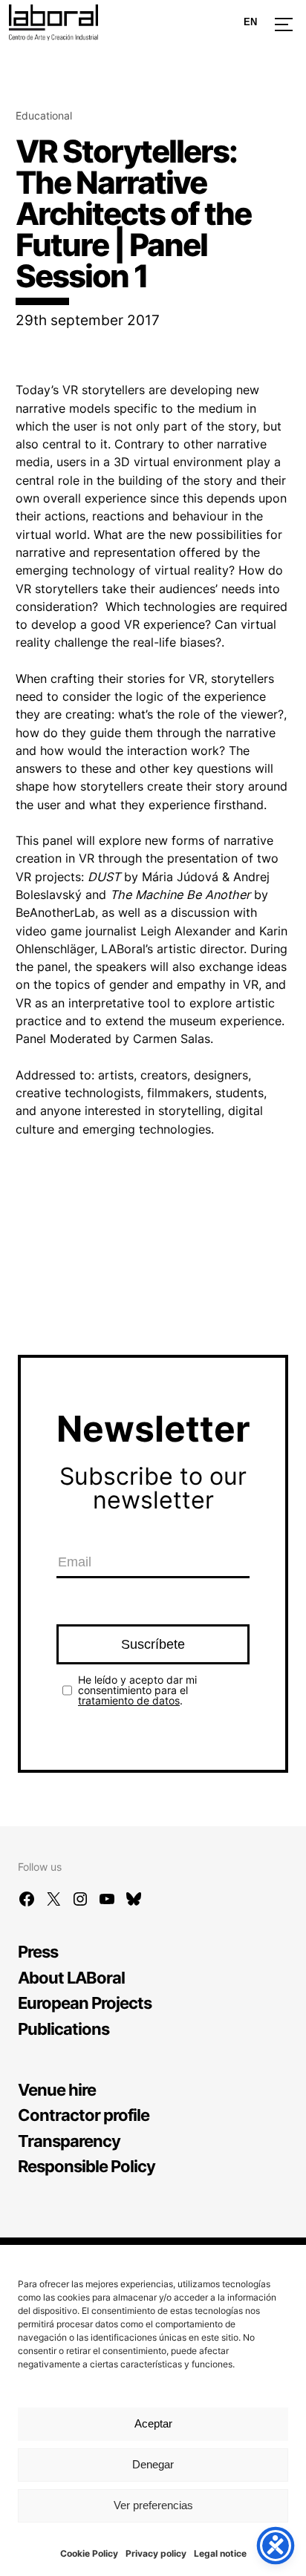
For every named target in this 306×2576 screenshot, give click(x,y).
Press (38, 1951)
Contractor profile (84, 2115)
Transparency (69, 2141)
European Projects (85, 2003)
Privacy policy (156, 2553)
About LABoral (71, 1977)
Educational (44, 115)
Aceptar (153, 2423)
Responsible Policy (87, 2166)
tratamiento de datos (129, 1700)
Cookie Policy (89, 2553)
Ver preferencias (153, 2505)
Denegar (153, 2464)
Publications (64, 2029)
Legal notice (220, 2553)
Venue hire (57, 2089)
